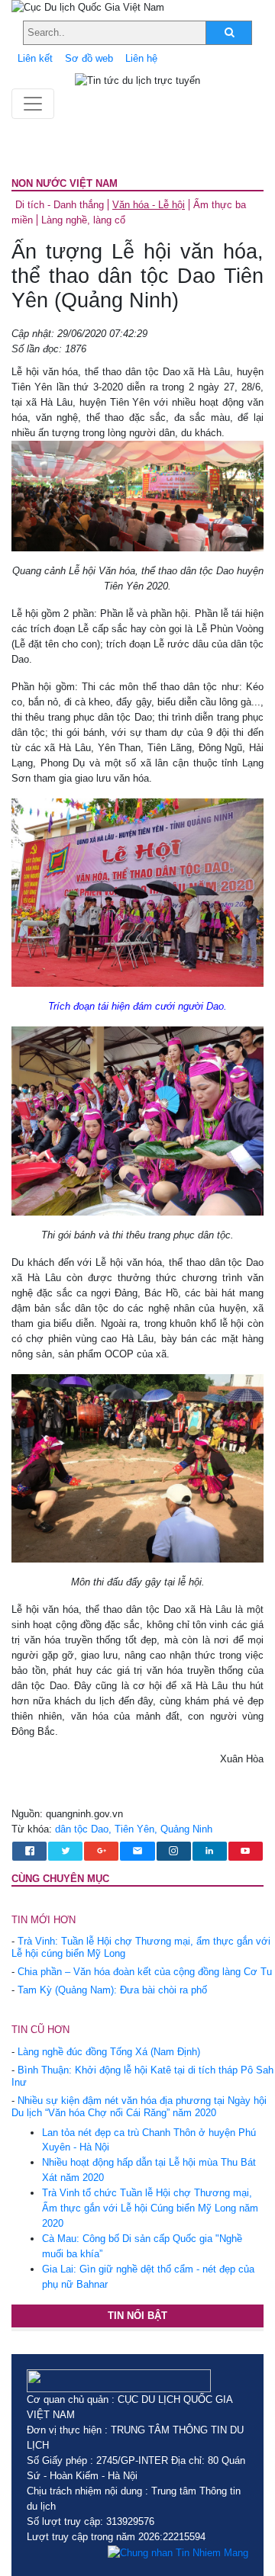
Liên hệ (141, 58)
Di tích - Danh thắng (60, 205)
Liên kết (35, 58)
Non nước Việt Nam (65, 183)
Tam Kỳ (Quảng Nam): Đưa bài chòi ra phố (112, 1990)
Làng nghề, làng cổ (83, 220)
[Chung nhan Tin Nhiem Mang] (178, 2552)
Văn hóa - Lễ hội (149, 205)
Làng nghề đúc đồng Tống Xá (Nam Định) (109, 2052)
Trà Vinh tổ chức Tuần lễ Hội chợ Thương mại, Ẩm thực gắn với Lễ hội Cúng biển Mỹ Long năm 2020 (150, 2208)
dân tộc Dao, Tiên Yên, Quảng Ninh (134, 1829)
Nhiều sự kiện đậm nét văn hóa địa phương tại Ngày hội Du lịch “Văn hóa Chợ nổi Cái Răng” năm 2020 (139, 2107)
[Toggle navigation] (33, 104)
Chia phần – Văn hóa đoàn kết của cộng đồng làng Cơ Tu (145, 1972)
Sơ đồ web (89, 58)
